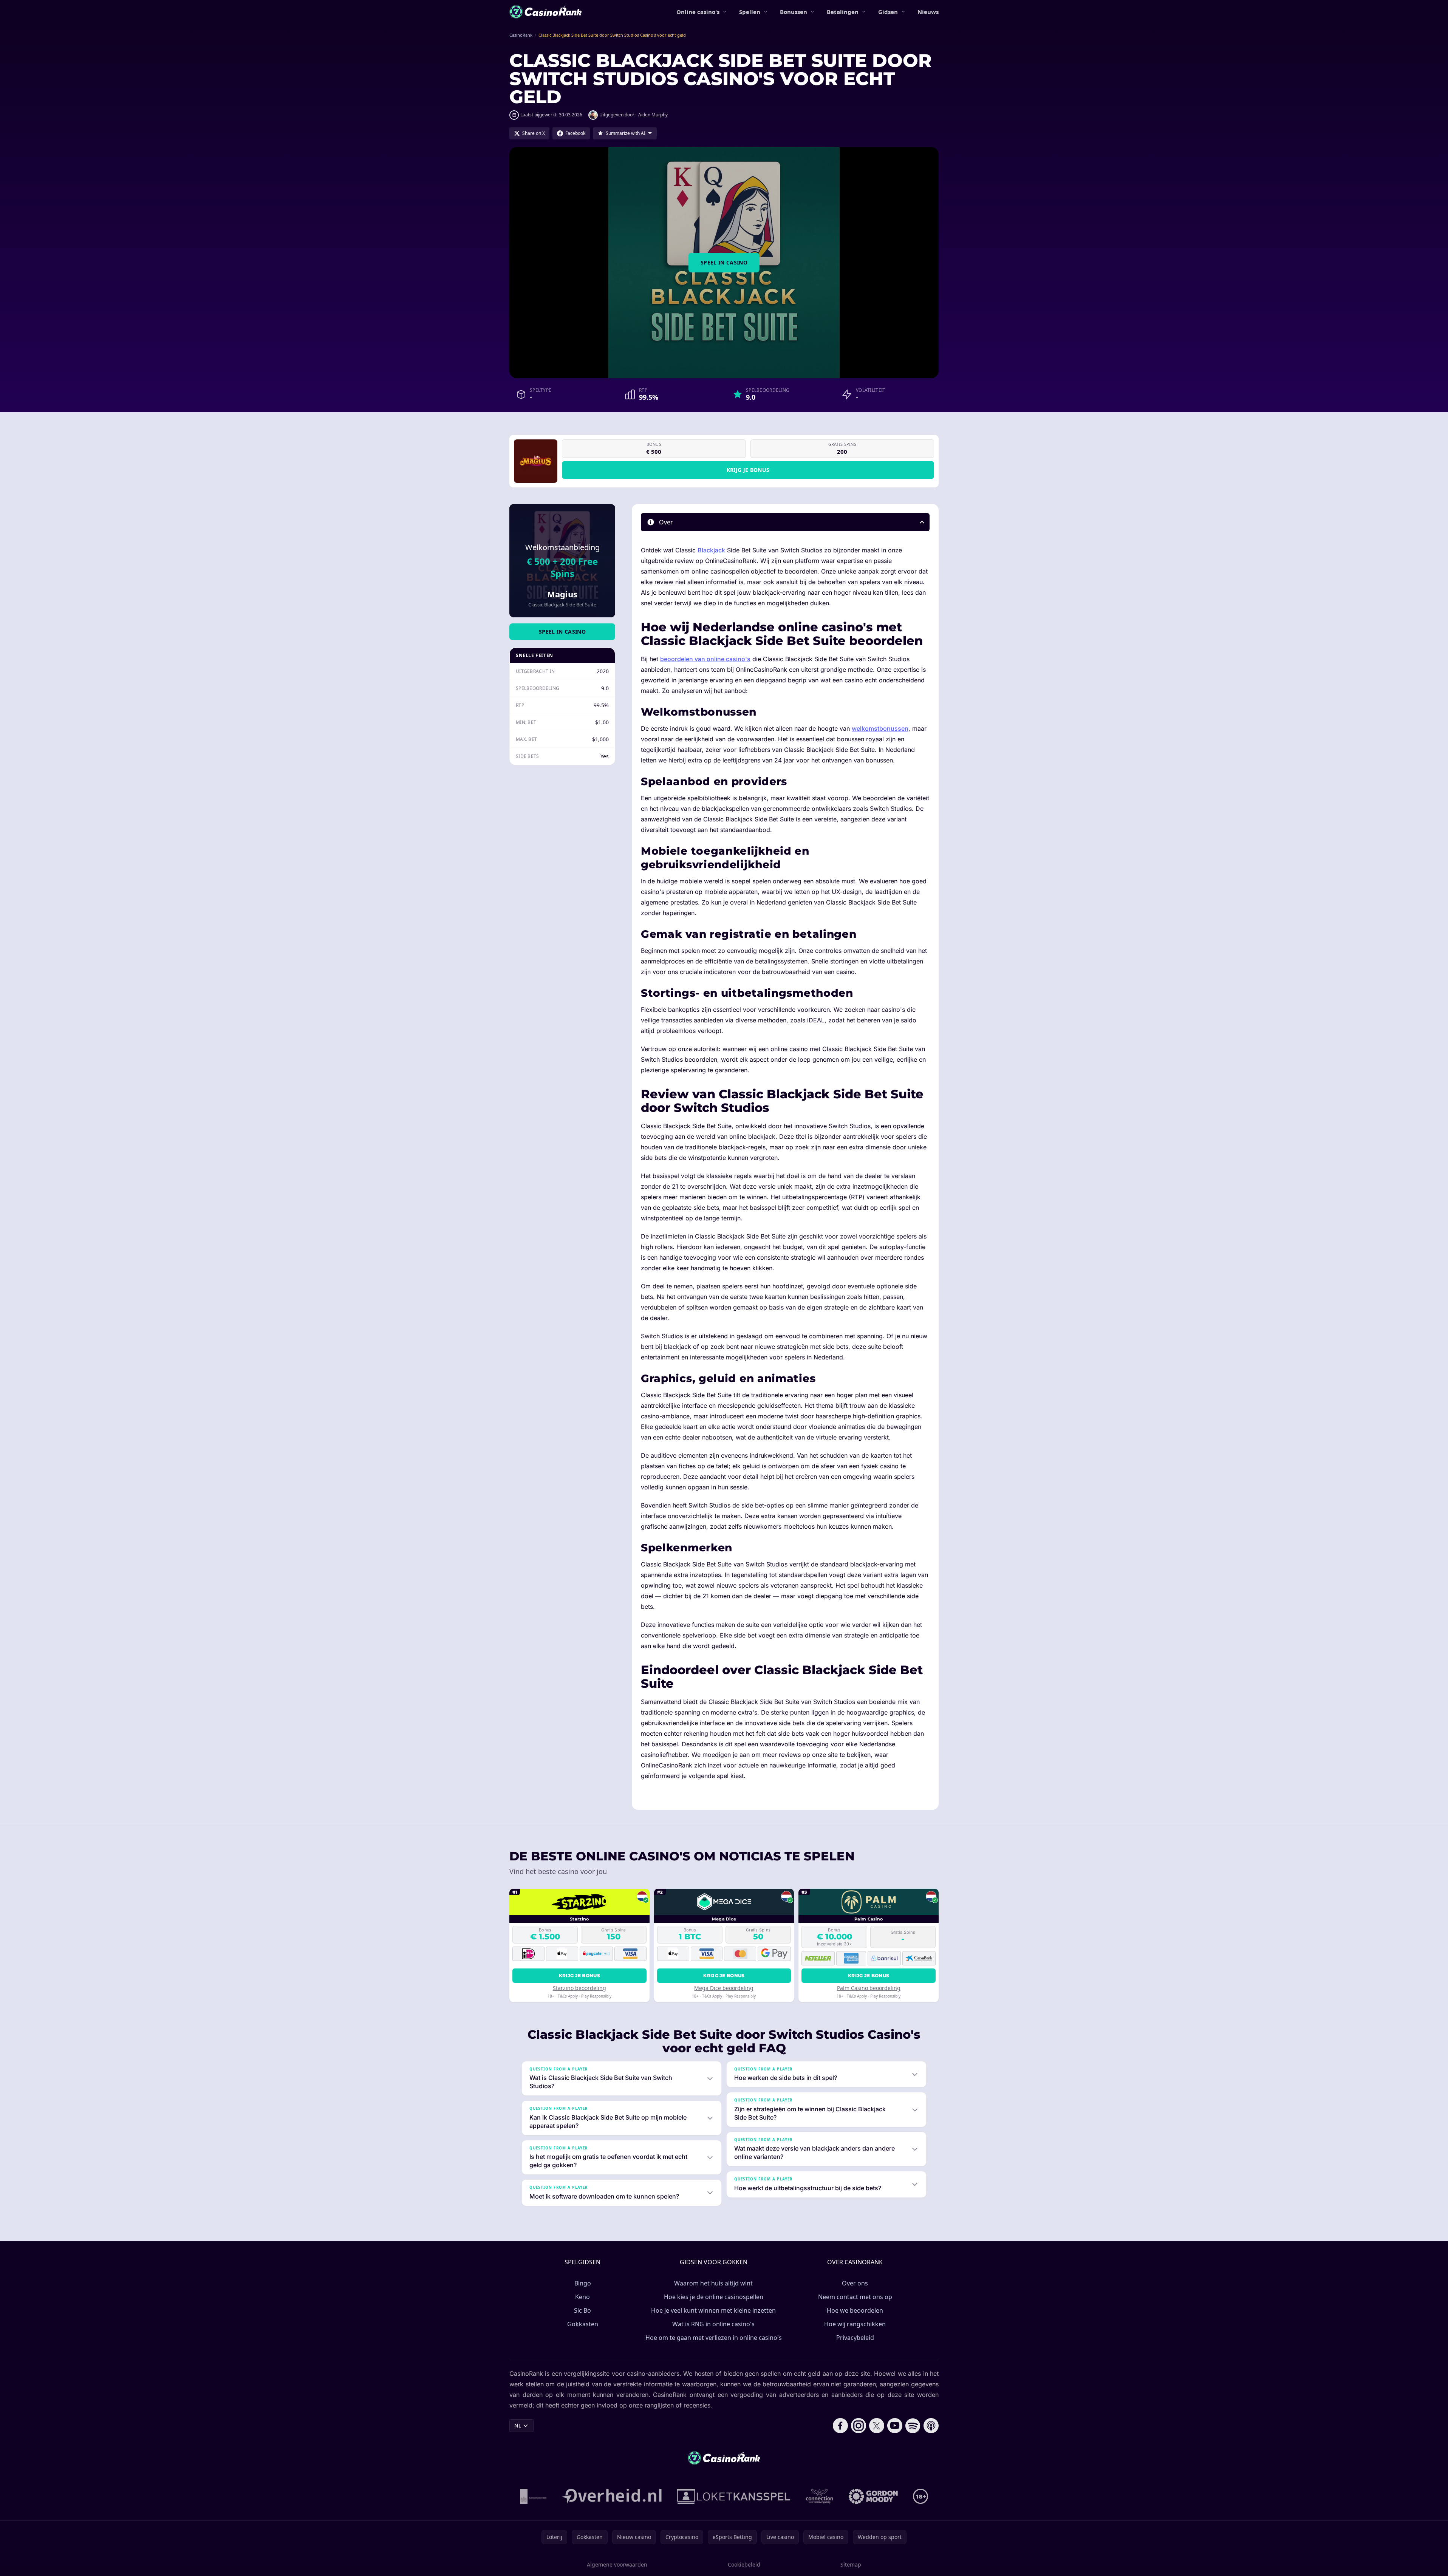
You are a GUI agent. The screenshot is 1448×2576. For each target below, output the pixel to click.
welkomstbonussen (880, 728)
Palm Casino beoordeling (869, 1988)
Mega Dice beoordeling (724, 1988)
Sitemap (851, 2564)
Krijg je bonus (748, 470)
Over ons (855, 2283)
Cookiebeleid (744, 2564)
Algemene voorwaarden (617, 2564)
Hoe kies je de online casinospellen (714, 2297)
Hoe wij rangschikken (855, 2324)
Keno (582, 2297)
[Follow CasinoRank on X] (877, 2426)
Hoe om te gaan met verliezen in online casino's (714, 2338)
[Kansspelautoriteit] (533, 2496)
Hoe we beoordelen (855, 2310)
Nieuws (928, 12)
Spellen (750, 12)
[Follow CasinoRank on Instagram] (859, 2426)
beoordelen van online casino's (705, 659)
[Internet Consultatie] (612, 2496)
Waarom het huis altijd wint (713, 2283)
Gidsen (888, 12)
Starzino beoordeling (579, 1988)
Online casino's (698, 12)
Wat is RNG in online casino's (713, 2324)
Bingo (583, 2283)
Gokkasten (583, 2324)
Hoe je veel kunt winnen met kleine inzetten (713, 2310)
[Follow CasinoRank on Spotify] (913, 2426)
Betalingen (843, 12)
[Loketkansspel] (733, 2496)
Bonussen (794, 12)
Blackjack (711, 550)
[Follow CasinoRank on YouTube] (895, 2426)
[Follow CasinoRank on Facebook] (840, 2426)
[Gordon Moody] (873, 2496)
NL (518, 2425)
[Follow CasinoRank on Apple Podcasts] (931, 2426)
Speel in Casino (724, 262)
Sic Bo (582, 2310)
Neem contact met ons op (855, 2297)
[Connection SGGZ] (819, 2496)
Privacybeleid (855, 2338)
